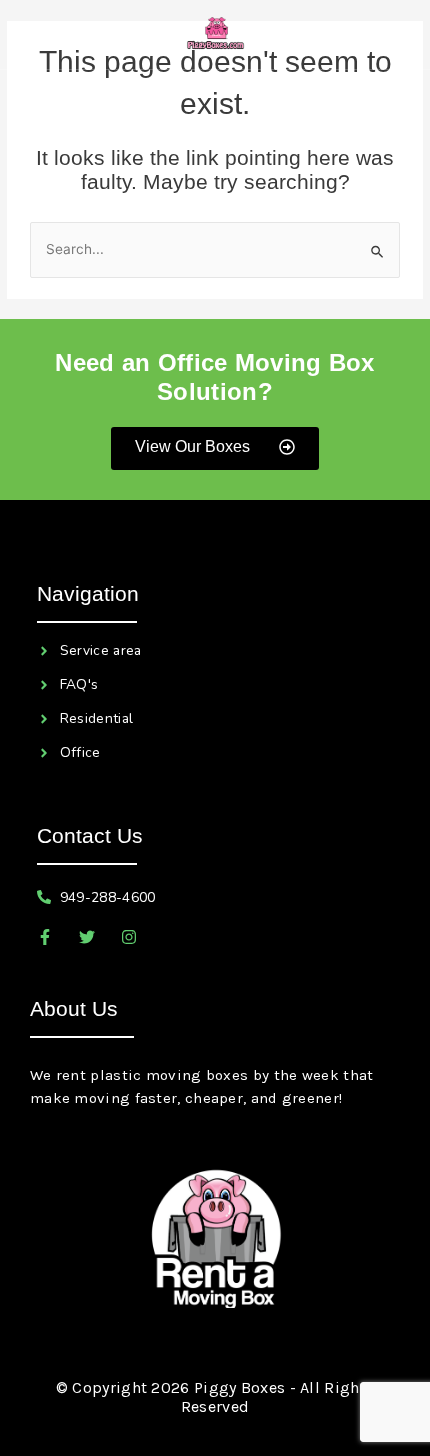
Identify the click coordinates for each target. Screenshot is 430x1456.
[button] (53, 34)
